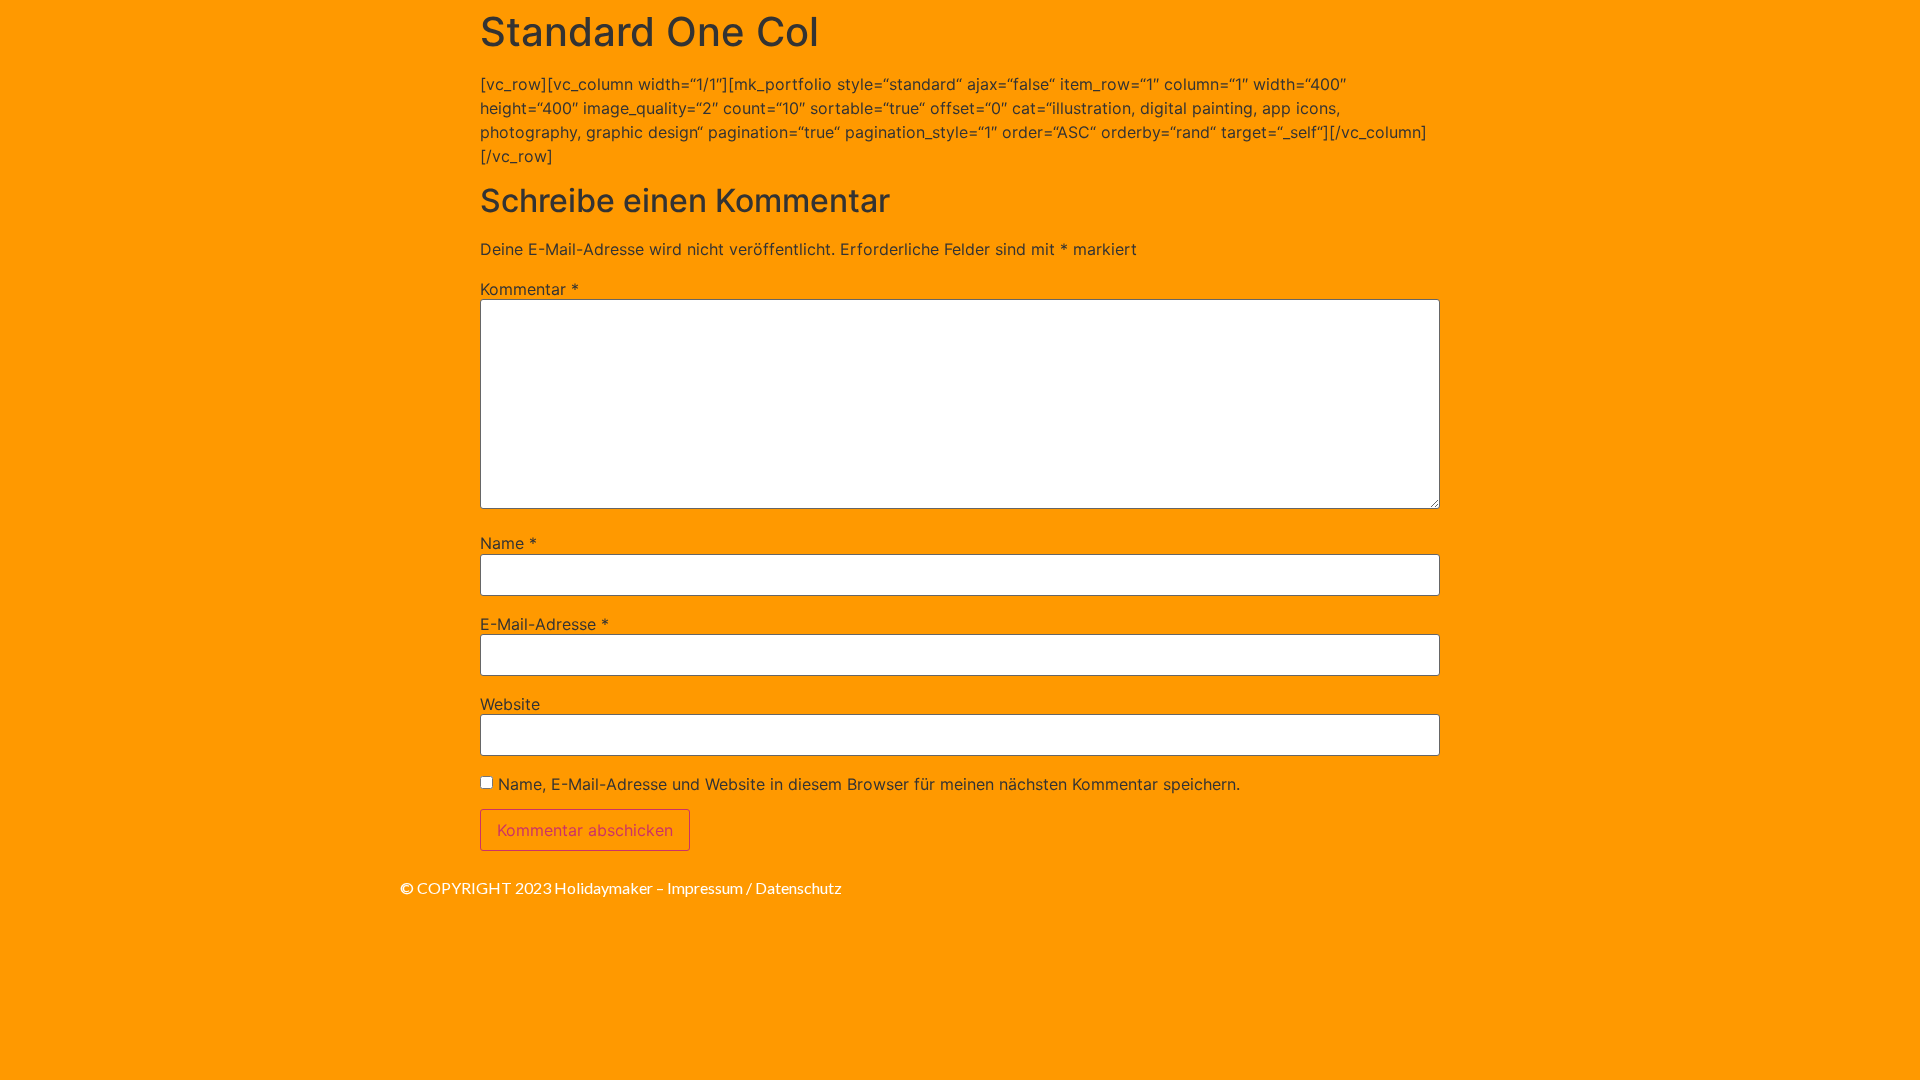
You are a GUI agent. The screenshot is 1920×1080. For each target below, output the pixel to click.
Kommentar (529, 289)
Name (508, 543)
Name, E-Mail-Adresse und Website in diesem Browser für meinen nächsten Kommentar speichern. (869, 784)
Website (510, 704)
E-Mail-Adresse (544, 624)
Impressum (705, 887)
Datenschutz (798, 887)
